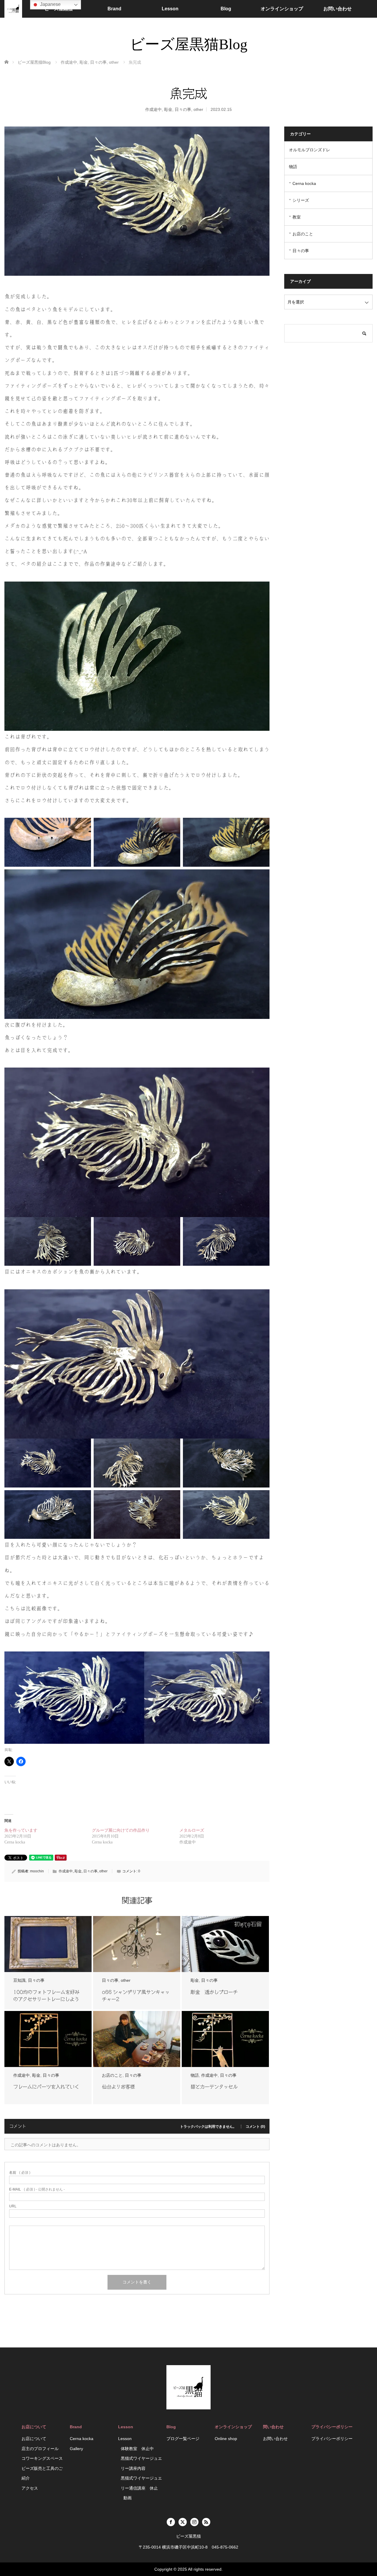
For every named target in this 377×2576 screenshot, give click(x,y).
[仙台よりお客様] (137, 2039)
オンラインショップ (282, 9)
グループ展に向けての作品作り (121, 1830)
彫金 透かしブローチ (214, 1992)
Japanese (50, 4)
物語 (195, 2075)
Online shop (226, 2439)
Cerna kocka (304, 183)
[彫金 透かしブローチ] (225, 1944)
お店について (34, 2439)
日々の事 (183, 109)
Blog (226, 9)
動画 (128, 2498)
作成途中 (153, 109)
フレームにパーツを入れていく (46, 2087)
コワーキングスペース (42, 2458)
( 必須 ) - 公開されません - (37, 2189)
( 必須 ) (20, 2173)
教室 (297, 217)
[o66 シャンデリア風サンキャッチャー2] (137, 1944)
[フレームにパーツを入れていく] (48, 2039)
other (198, 109)
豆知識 (19, 1980)
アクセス (30, 2488)
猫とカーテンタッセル (214, 2087)
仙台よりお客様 (118, 2087)
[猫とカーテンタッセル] (225, 2039)
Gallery (76, 2449)
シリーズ (301, 200)
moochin (37, 1871)
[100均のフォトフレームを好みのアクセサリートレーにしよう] (48, 1944)
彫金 (168, 109)
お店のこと (112, 2075)
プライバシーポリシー (332, 2439)
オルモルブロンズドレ (310, 150)
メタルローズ (192, 1830)
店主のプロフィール (40, 2449)
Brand (114, 9)
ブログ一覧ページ (183, 2439)
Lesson (170, 9)
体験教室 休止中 (137, 2449)
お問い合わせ (338, 9)
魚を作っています (21, 1830)
